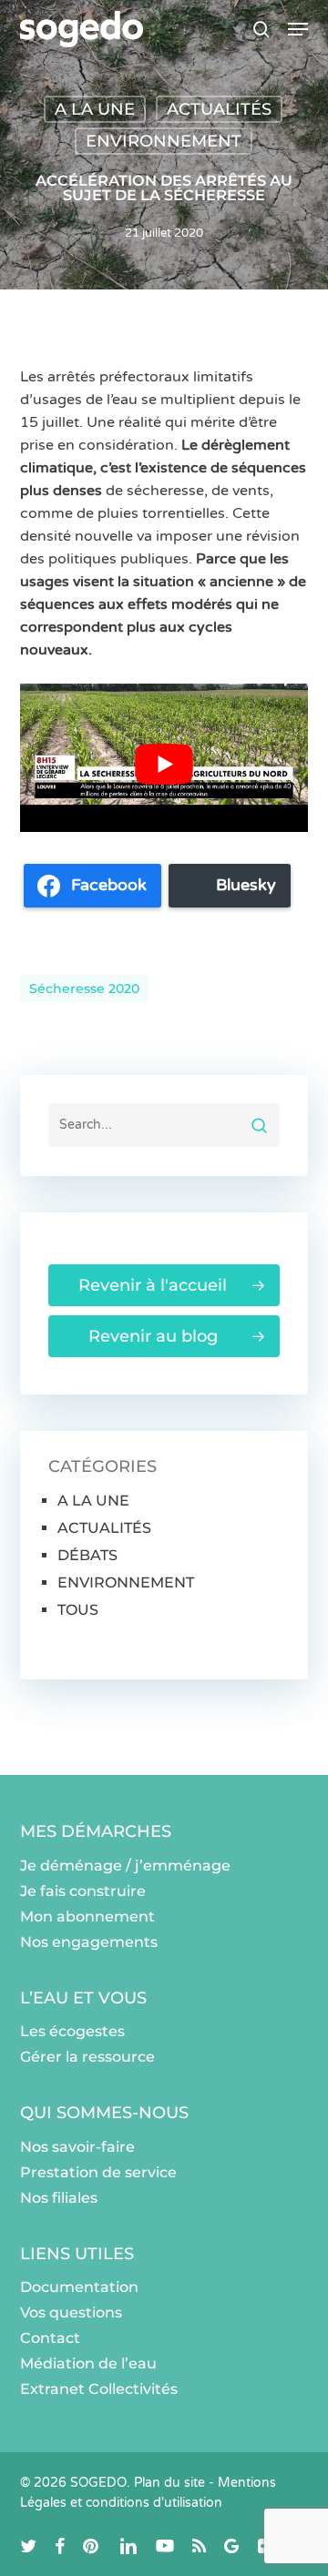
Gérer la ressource (87, 2057)
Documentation (79, 2287)
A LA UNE (95, 109)
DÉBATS (87, 1555)
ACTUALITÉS (219, 109)
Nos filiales (59, 2198)
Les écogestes (72, 2031)
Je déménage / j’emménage (125, 1866)
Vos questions (71, 2312)
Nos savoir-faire (77, 2147)
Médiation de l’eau (88, 2363)
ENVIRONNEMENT (164, 141)
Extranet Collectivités (99, 2389)
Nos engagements (89, 1942)
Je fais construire (83, 1891)
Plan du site (169, 2483)
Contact (50, 2338)
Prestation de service (98, 2172)
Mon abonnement (87, 1917)
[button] (298, 29)
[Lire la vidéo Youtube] (164, 765)
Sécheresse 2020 (84, 989)
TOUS (78, 1610)
